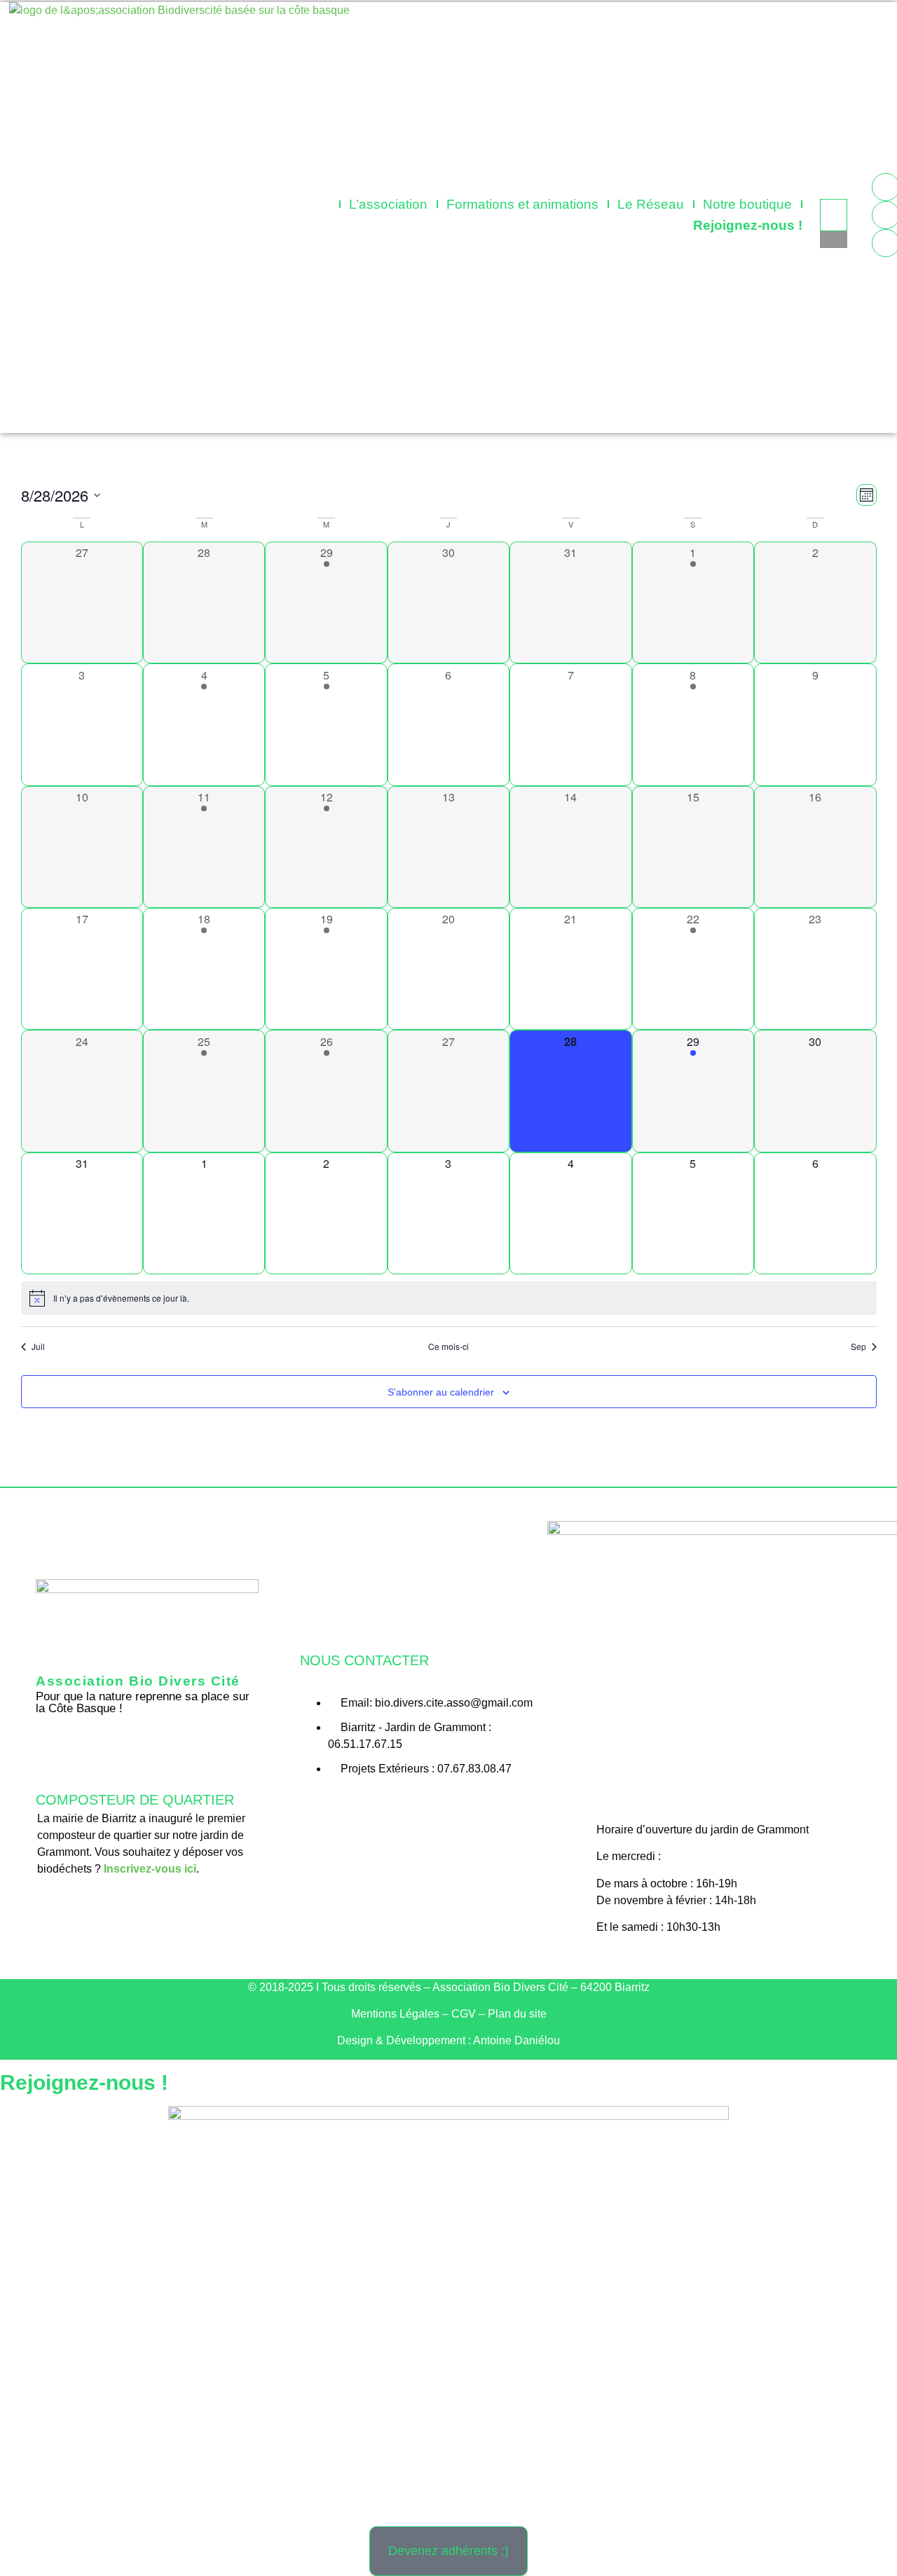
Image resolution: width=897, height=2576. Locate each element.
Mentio (395, 2014)
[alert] (449, 1298)
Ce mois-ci (448, 1346)
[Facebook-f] (393, 1809)
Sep (858, 1346)
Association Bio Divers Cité (138, 1681)
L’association (388, 204)
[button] (834, 191)
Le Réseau (651, 204)
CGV (464, 2014)
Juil (38, 1346)
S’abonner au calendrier (441, 1392)
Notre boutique (747, 204)
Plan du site (517, 2014)
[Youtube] (454, 1809)
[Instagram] (424, 1809)
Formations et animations (522, 204)
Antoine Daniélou (516, 2040)
